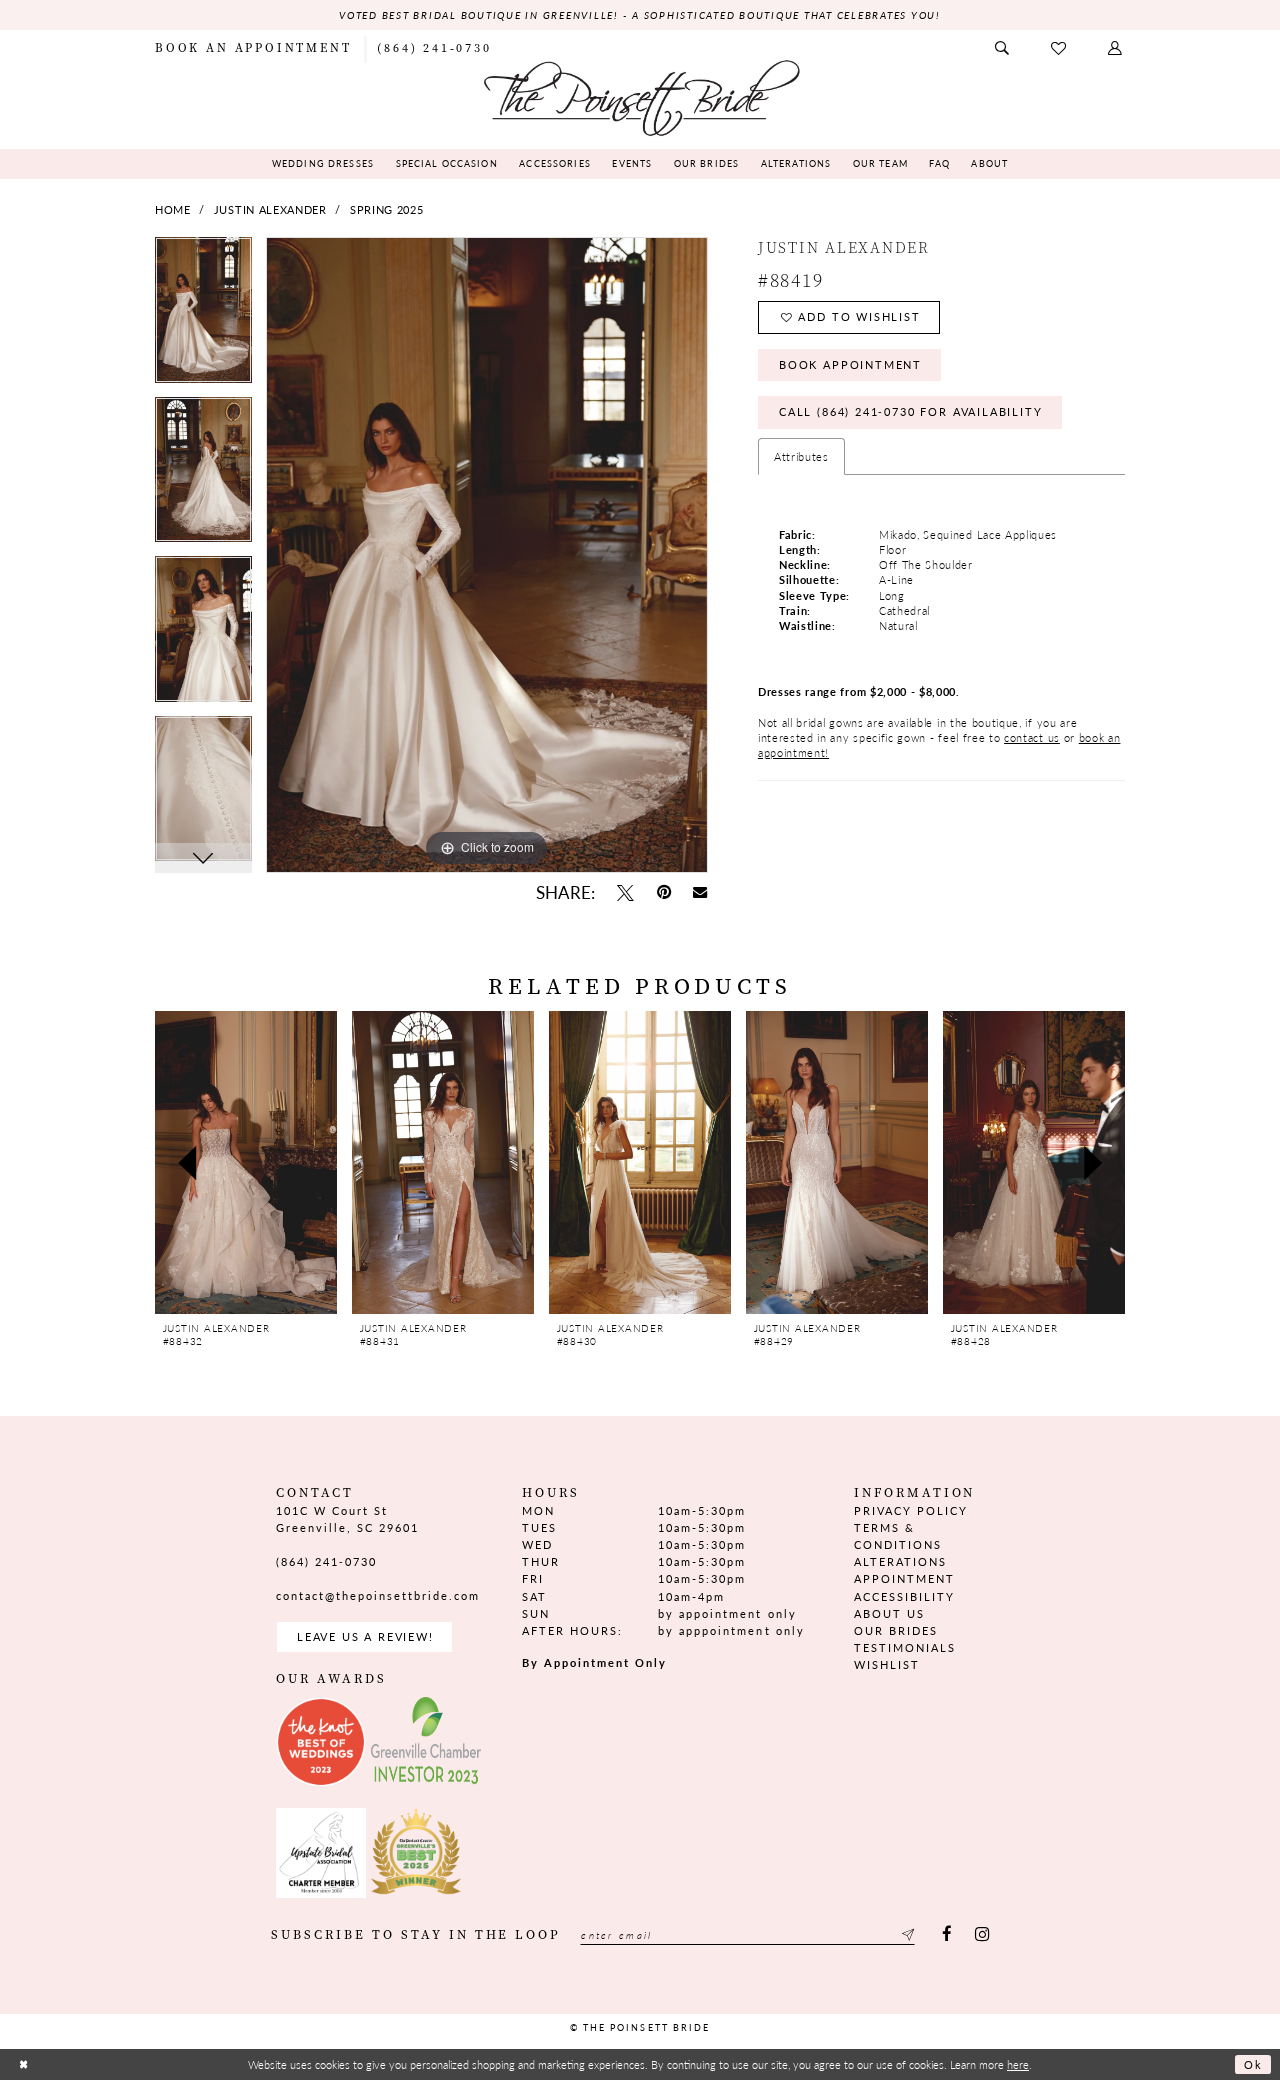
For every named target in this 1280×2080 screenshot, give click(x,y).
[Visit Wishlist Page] (1059, 48)
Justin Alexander (270, 209)
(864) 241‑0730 (326, 1561)
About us (889, 1613)
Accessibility (904, 1596)
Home (173, 209)
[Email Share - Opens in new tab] (700, 893)
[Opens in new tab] (321, 1742)
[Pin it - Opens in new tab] (663, 892)
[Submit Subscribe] (906, 1935)
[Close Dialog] (23, 2064)
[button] (1116, 48)
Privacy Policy (911, 1510)
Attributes (801, 456)
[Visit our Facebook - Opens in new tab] (947, 1935)
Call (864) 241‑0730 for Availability (911, 411)
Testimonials (905, 1647)
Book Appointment (850, 364)
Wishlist (887, 1664)
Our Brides (896, 1630)
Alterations (900, 1561)
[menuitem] (253, 48)
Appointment (904, 1578)
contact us (1032, 737)
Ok (1253, 2064)
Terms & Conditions (898, 1536)
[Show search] (1003, 48)
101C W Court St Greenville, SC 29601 (347, 1519)
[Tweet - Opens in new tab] (625, 892)
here (1018, 2064)
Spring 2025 (387, 209)
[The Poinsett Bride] (640, 96)
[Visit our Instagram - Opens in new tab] (981, 1935)
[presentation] (246, 1162)
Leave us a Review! (365, 1636)
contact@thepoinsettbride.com (378, 1595)
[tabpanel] (203, 317)
